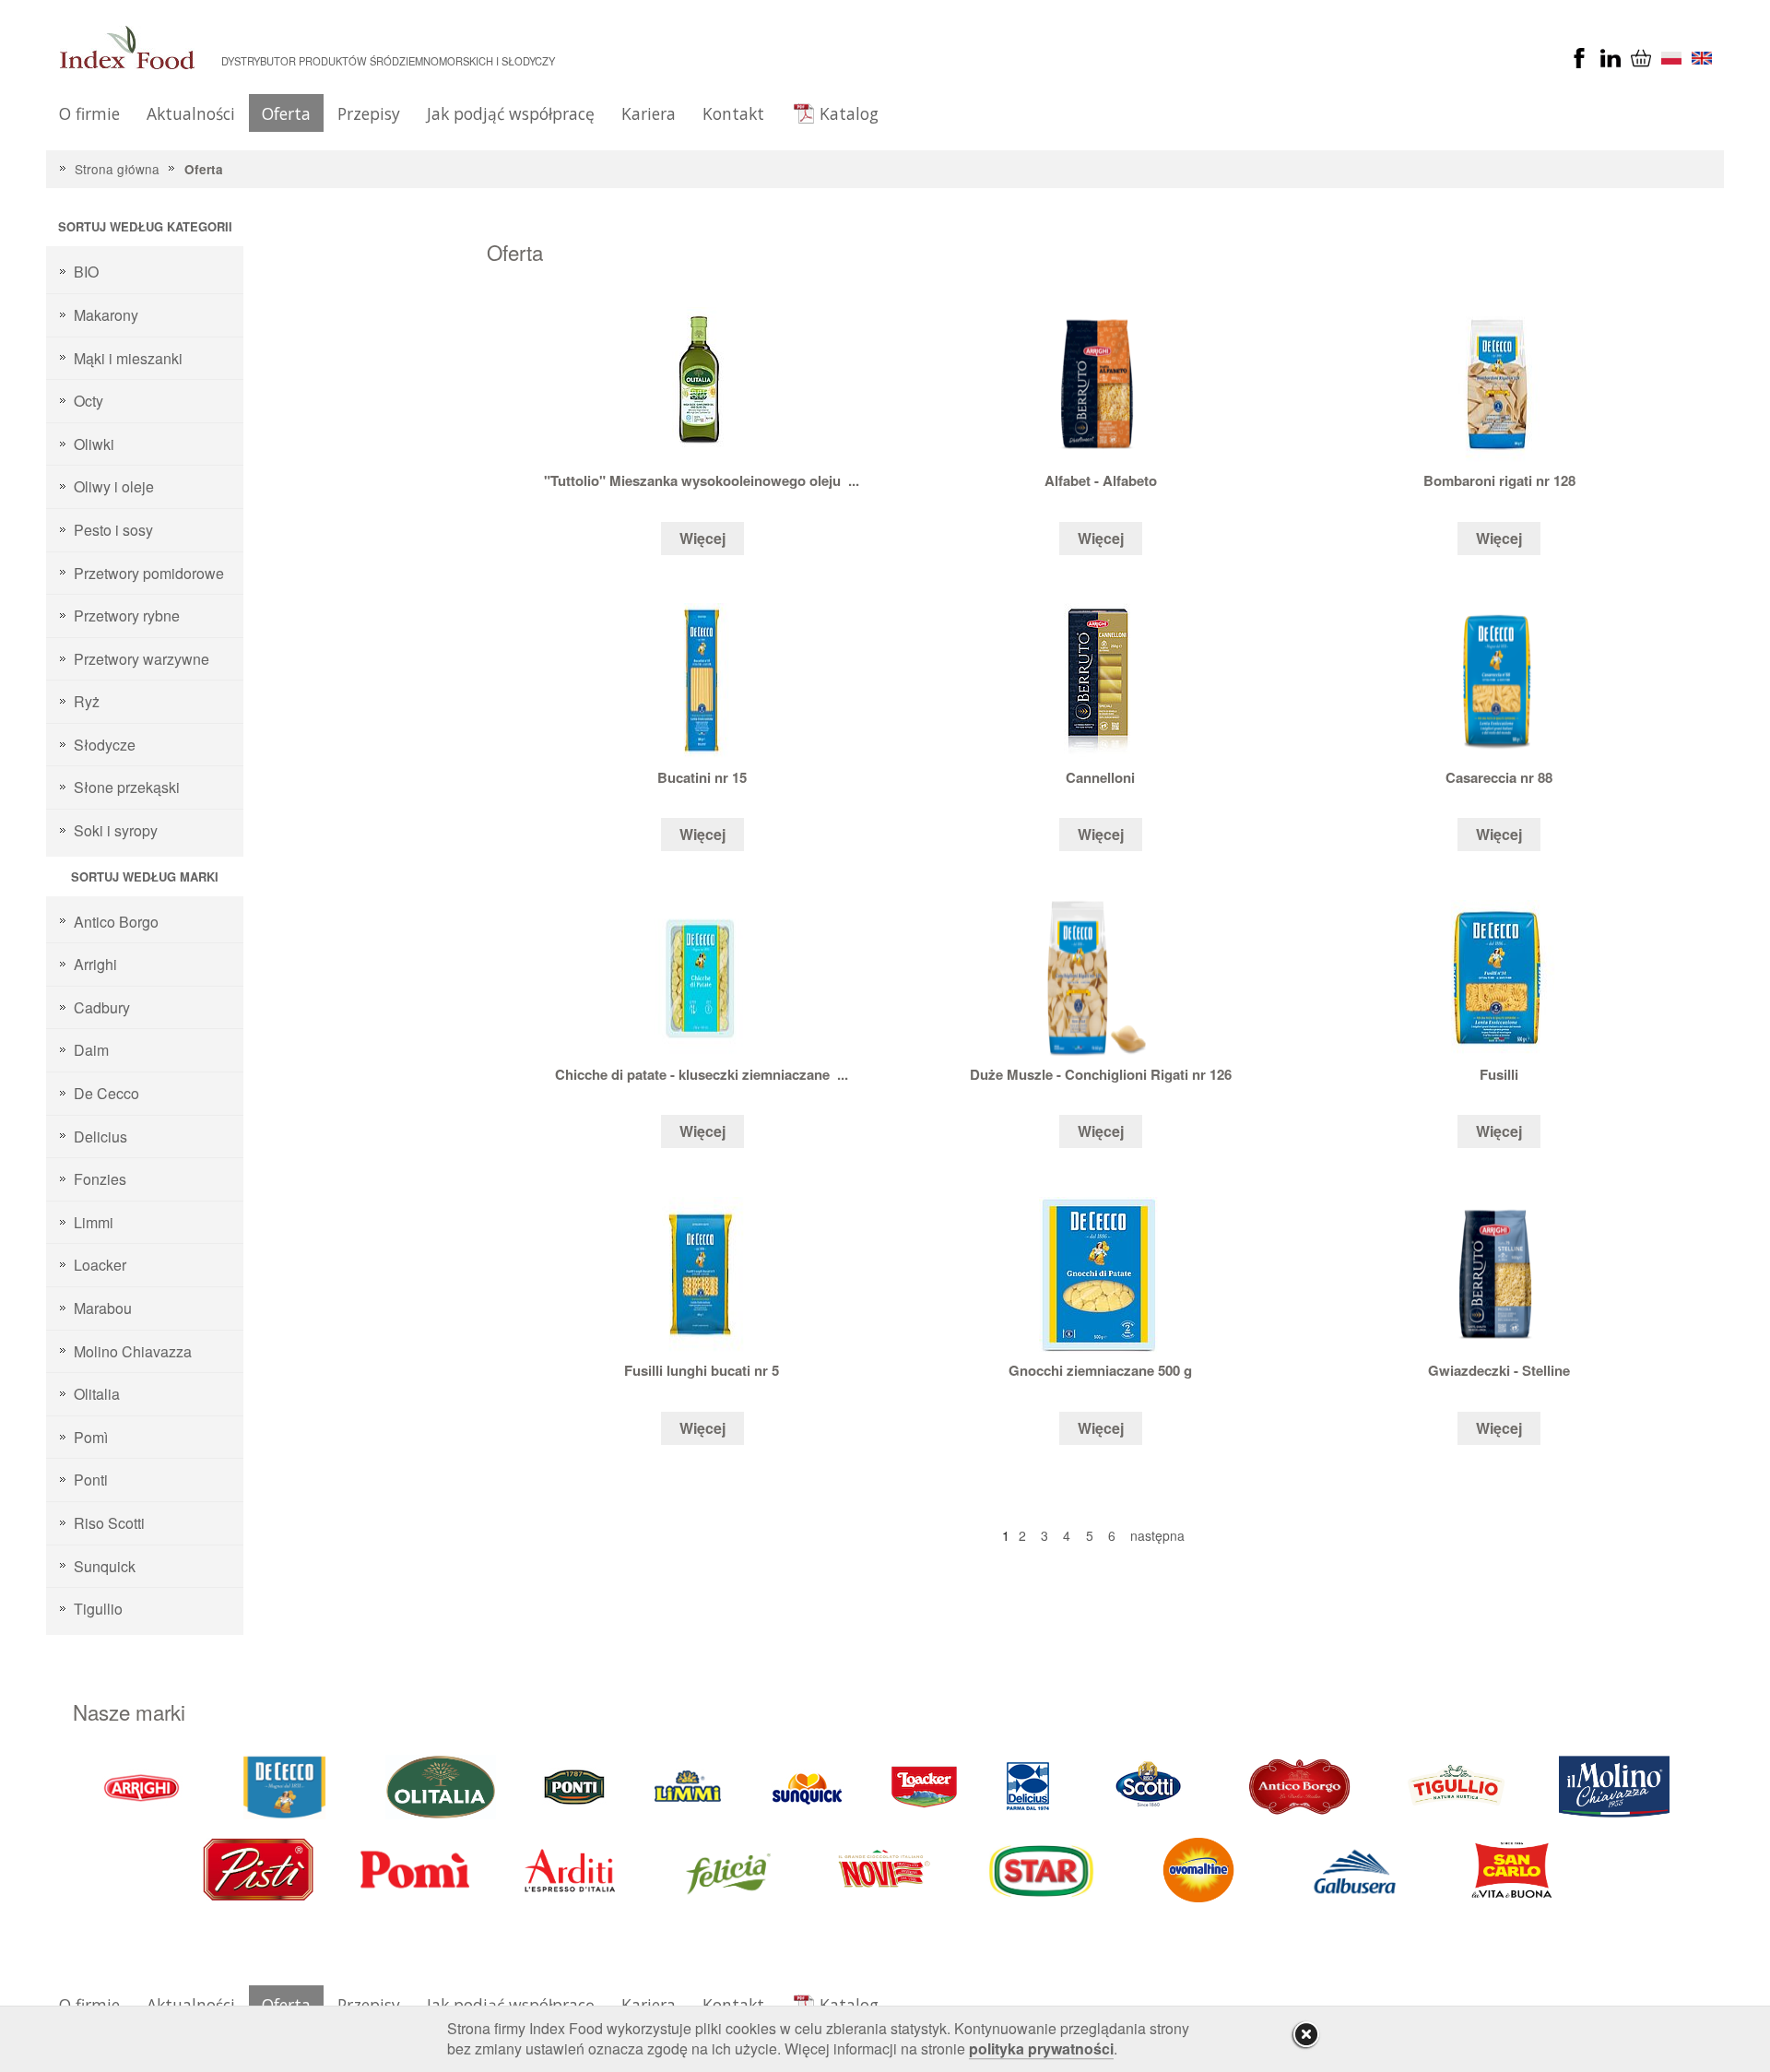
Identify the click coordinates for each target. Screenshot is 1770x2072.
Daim (91, 1050)
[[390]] (1457, 1785)
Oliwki (94, 444)
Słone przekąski (127, 787)
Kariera (649, 113)
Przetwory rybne (127, 616)
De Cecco (106, 1093)
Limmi (94, 1222)
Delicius (100, 1137)
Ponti (91, 1480)
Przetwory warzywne (142, 659)
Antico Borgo (116, 922)
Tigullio (98, 1609)
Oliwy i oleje (114, 486)
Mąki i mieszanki (128, 358)
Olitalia (97, 1394)
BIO (86, 272)
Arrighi (95, 964)
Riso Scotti (109, 1523)
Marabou (103, 1308)
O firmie (89, 113)
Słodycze (105, 745)
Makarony (106, 315)
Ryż (87, 701)
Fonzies (100, 1179)
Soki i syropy (116, 830)
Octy (88, 401)
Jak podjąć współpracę (511, 113)
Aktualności (191, 113)
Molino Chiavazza (133, 1351)
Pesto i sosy (113, 530)
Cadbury (102, 1007)
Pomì (91, 1437)
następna (1157, 1535)
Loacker (100, 1265)
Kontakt (733, 113)
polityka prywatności (1041, 2048)
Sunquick (105, 1566)
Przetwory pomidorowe (149, 573)
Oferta (286, 113)
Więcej (702, 538)
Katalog (849, 113)
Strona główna (117, 169)
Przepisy (369, 113)
